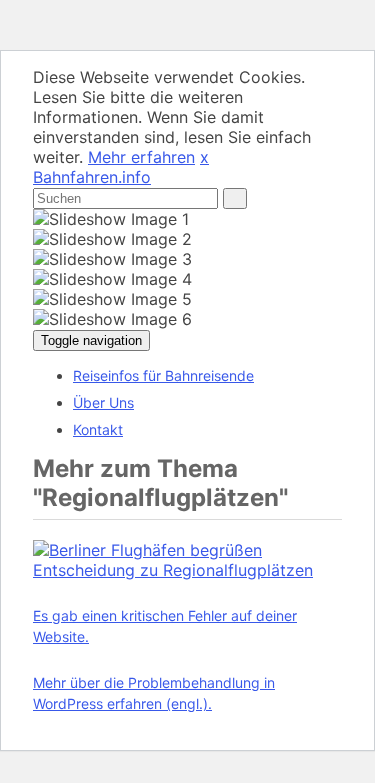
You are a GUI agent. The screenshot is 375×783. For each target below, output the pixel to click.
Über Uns (103, 402)
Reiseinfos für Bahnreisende (163, 375)
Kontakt (98, 429)
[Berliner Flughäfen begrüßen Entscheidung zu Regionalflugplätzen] (187, 570)
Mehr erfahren (141, 157)
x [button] (204, 157)
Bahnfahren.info (92, 177)
